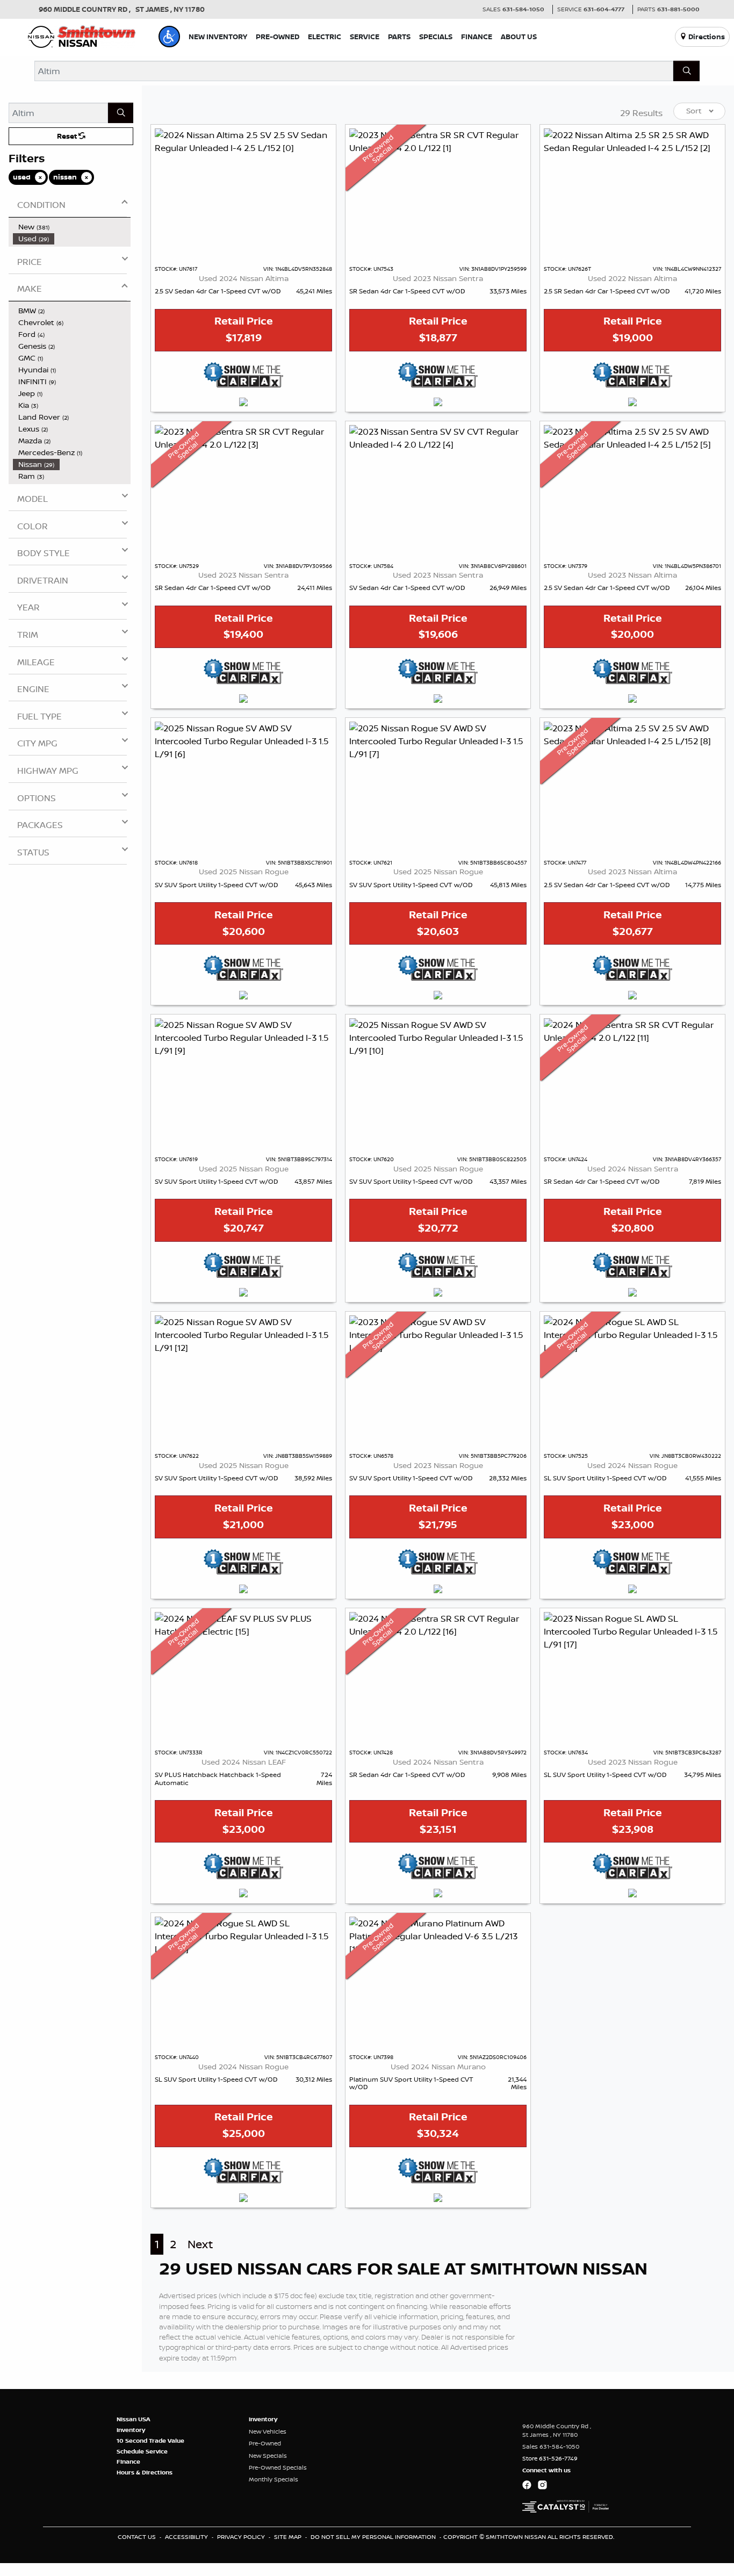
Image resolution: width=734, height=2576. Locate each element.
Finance (128, 2462)
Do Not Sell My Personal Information (374, 2537)
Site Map (289, 2537)
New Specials (268, 2456)
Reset (68, 136)
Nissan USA (134, 2419)
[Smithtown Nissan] (82, 35)
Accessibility (187, 2537)
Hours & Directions (145, 2472)
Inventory (131, 2430)
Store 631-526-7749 (550, 2458)
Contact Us (138, 2537)
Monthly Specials (274, 2479)
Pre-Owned (265, 2443)
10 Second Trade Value (150, 2441)
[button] (169, 37)
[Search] (686, 71)
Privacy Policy (242, 2537)
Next (200, 2244)
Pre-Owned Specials (278, 2467)
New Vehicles (268, 2431)
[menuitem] (72, 227)
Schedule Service (142, 2451)
